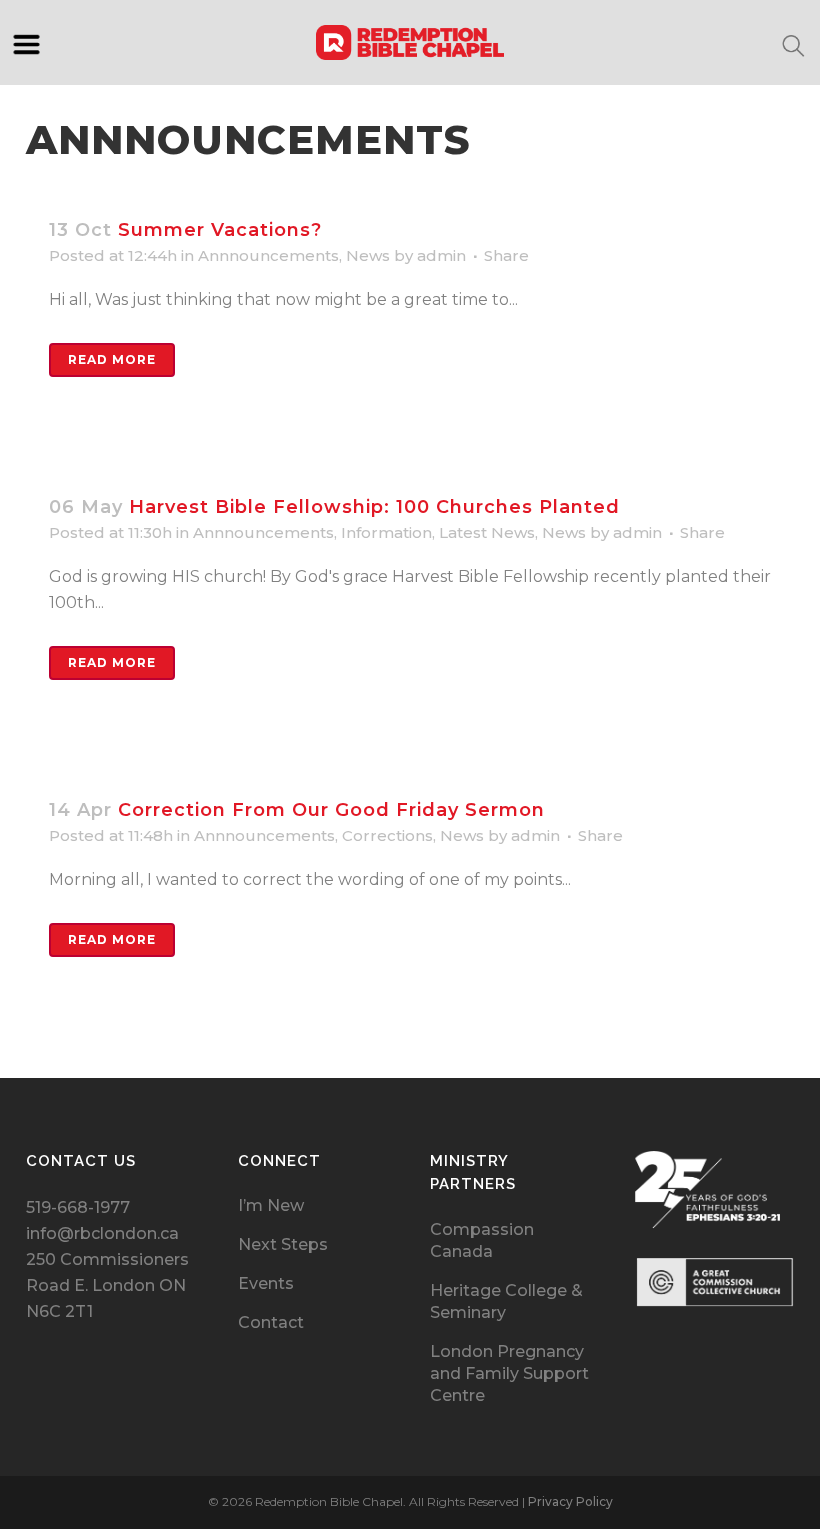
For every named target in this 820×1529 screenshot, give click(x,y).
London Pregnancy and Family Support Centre (509, 1373)
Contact (271, 1322)
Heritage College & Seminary (506, 1301)
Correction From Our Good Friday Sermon (331, 810)
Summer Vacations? (220, 230)
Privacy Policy (570, 1501)
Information (386, 532)
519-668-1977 (78, 1207)
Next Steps (283, 1244)
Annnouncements (268, 255)
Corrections (387, 835)
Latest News (487, 532)
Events (266, 1283)
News (368, 255)
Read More (112, 359)
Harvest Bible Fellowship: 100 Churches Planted (374, 507)
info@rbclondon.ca (102, 1233)
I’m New (271, 1205)
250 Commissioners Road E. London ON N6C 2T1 (107, 1285)
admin (441, 255)
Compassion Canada (482, 1240)
